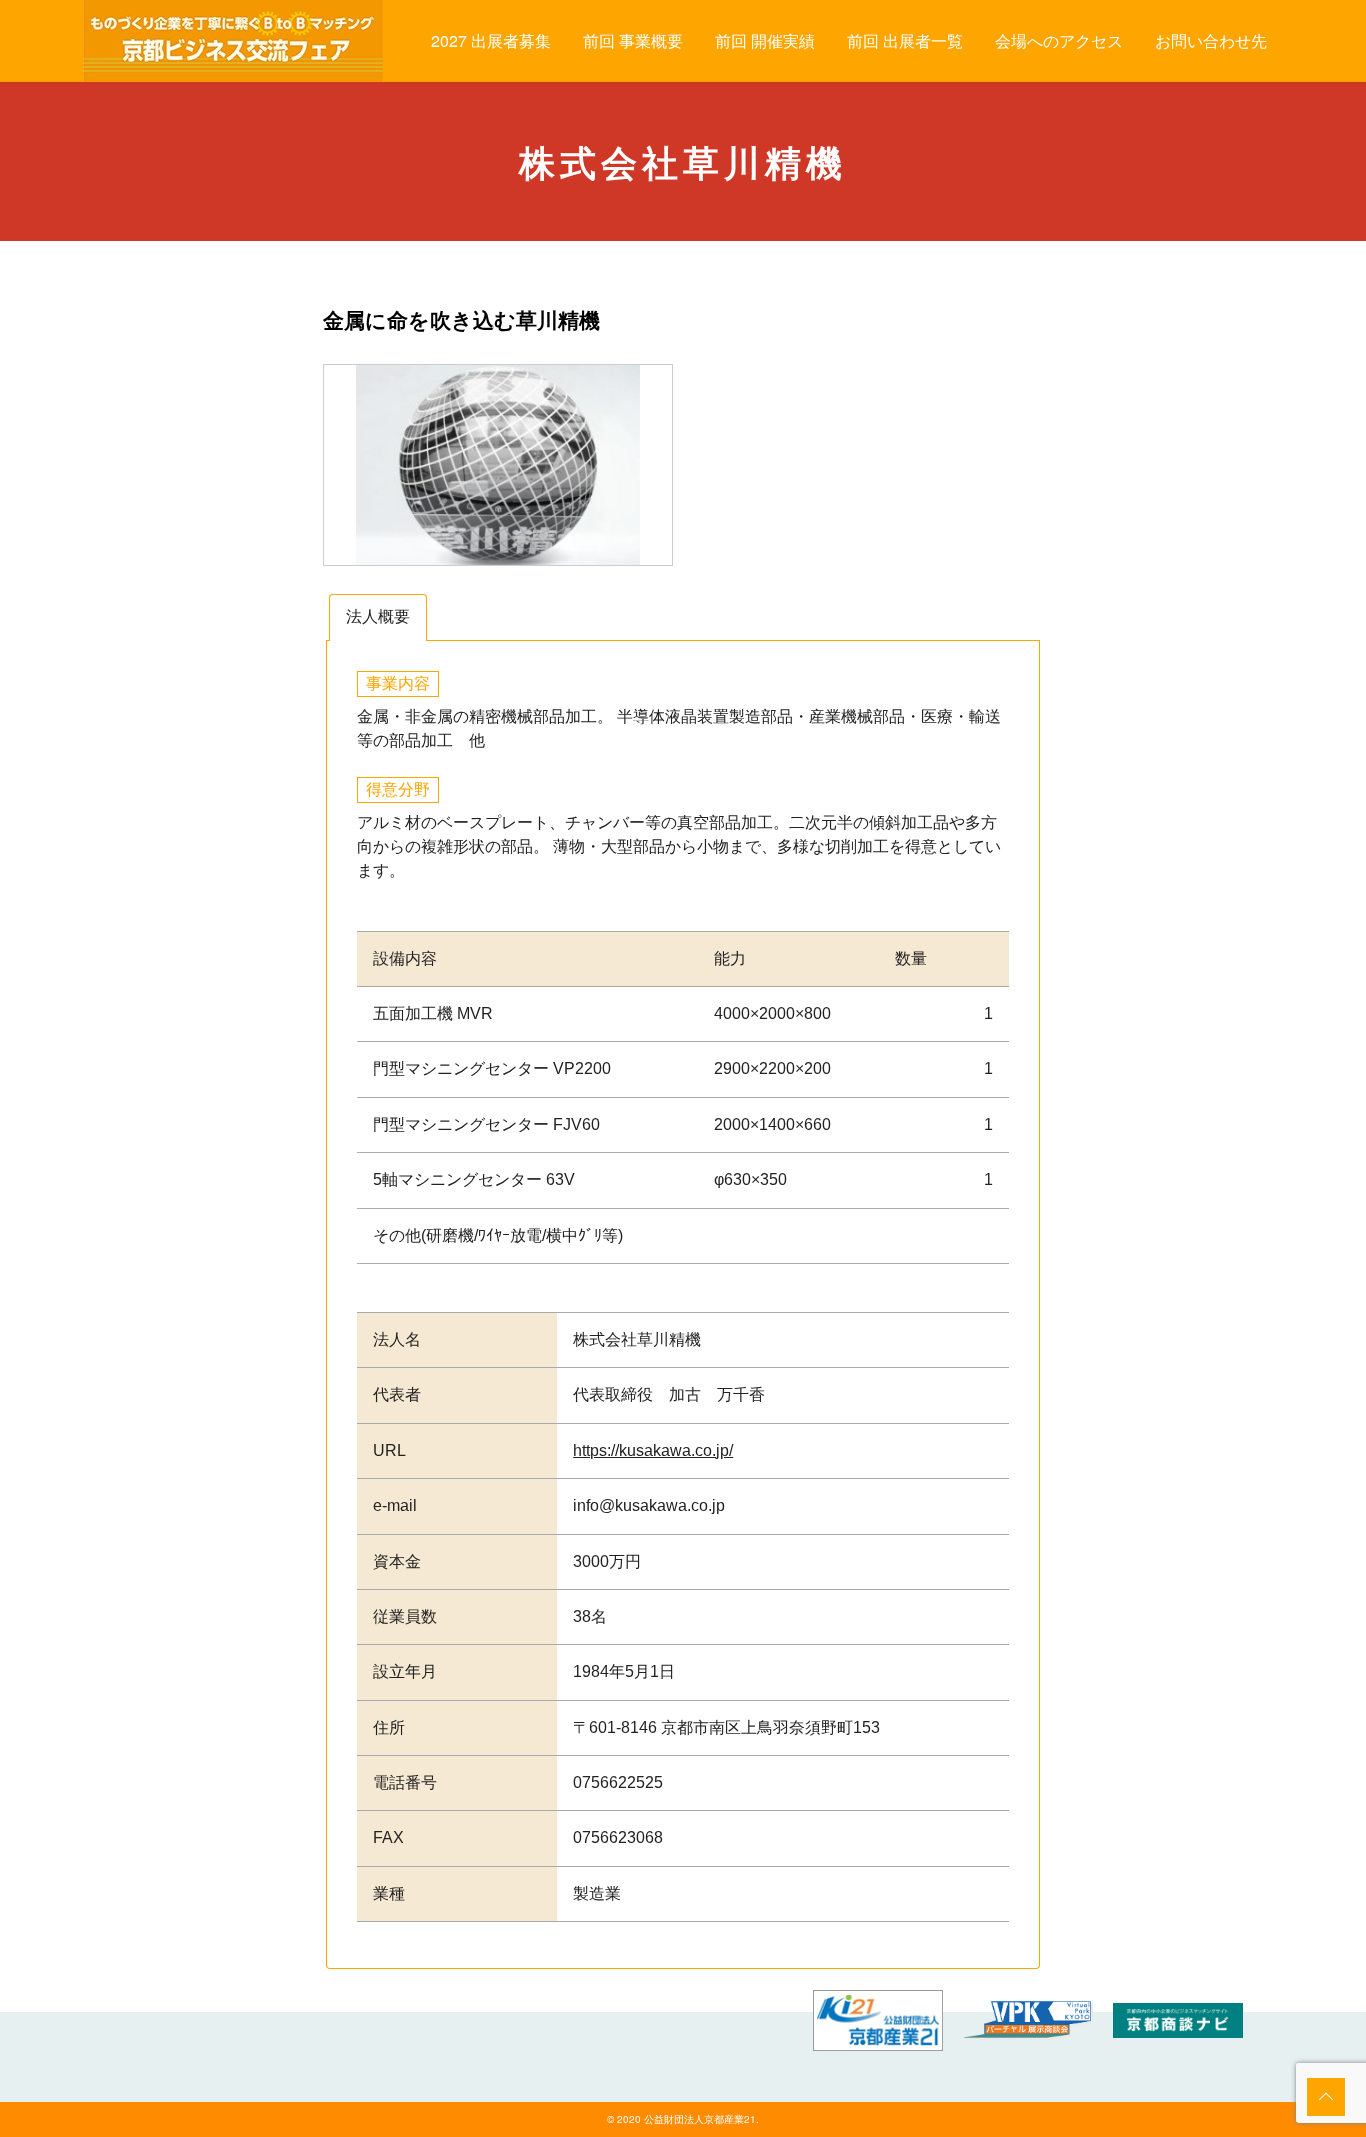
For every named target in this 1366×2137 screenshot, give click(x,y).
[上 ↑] (1326, 2097)
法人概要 (378, 616)
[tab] (378, 617)
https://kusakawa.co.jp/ (653, 1450)
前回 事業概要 (633, 40)
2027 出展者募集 (491, 40)
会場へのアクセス (1059, 40)
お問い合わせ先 (1211, 40)
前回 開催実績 (765, 40)
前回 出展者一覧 (905, 40)
